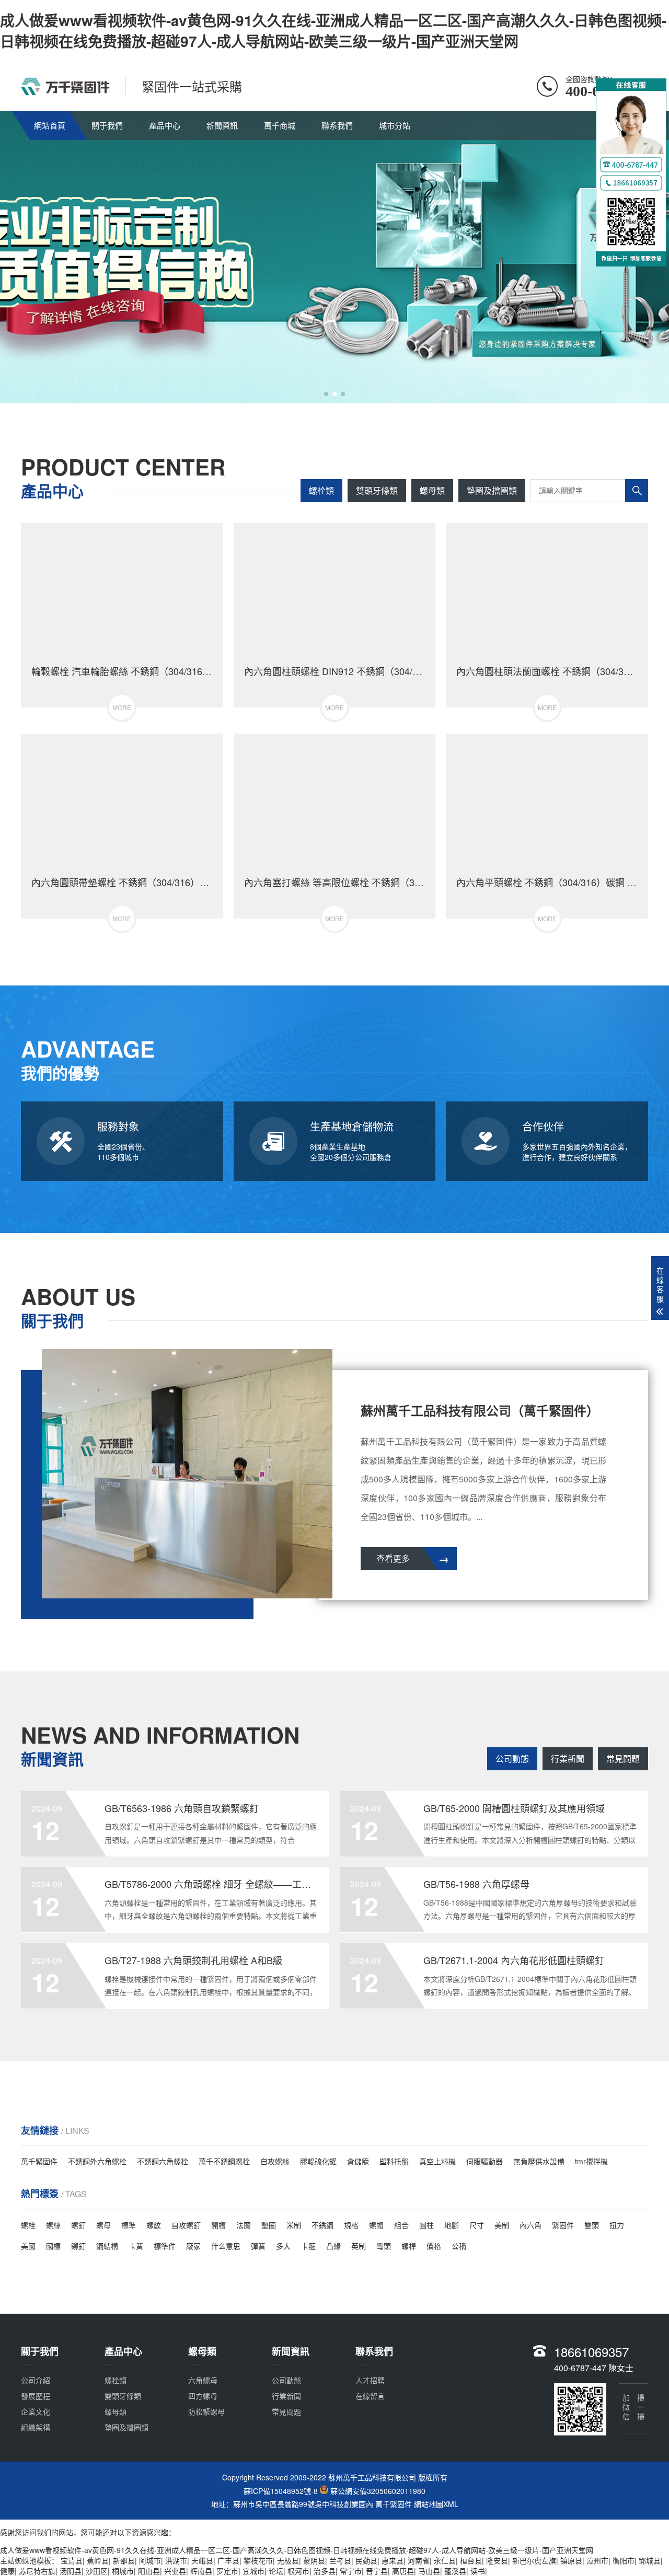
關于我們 (107, 125)
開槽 (218, 2225)
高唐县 (403, 2571)
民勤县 (366, 2560)
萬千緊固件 (39, 2161)
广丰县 (228, 2560)
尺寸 (477, 2225)
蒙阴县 (314, 2560)
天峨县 (202, 2560)
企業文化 (36, 2411)
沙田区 (97, 2571)
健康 (7, 2571)
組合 (401, 2225)
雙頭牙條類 (377, 490)
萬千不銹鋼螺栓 (224, 2161)
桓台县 (471, 2560)
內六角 (530, 2225)
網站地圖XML (436, 2504)
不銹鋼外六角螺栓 (97, 2161)
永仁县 (445, 2560)
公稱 (459, 2246)
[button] (326, 394)
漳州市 (597, 2560)
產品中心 (165, 125)
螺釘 (78, 2225)
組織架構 (36, 2427)
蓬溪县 (455, 2571)
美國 (28, 2246)
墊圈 (269, 2225)
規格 (351, 2225)
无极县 (288, 2560)
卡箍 (308, 2246)
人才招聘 (370, 2380)
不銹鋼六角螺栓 (163, 2161)
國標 (53, 2246)
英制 (359, 2246)
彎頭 (384, 2246)
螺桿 (409, 2246)
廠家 (193, 2246)
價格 (434, 2246)
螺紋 (154, 2225)
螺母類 (432, 490)
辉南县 (201, 2571)
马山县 (429, 2571)
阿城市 (150, 2560)
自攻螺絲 (275, 2161)
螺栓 (28, 2225)
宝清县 (72, 2560)
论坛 (276, 2571)
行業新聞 (568, 1759)
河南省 (419, 2560)
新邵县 (124, 2560)
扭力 (617, 2225)
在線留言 (370, 2396)
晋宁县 (377, 2571)
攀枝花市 (258, 2560)
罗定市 (227, 2571)
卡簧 (136, 2246)
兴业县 (175, 2571)
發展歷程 (36, 2396)
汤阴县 (71, 2571)
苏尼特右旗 (37, 2571)
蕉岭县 (98, 2560)
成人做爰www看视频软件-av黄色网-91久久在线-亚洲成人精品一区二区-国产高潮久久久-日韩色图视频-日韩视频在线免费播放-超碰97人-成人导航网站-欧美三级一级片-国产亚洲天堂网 (333, 31)
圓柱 (426, 2225)
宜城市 (253, 2571)
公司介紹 (36, 2380)
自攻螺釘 (186, 2225)
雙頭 (592, 2225)
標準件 (165, 2246)
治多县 (325, 2571)
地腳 (452, 2225)
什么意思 (226, 2246)
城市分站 (395, 125)
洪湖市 (176, 2560)
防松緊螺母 (206, 2411)
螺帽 (376, 2225)
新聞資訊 (222, 125)
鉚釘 (78, 2246)
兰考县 (340, 2560)
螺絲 (53, 2225)
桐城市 (123, 2571)
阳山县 (149, 2571)
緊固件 (563, 2225)
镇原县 (571, 2560)
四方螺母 (203, 2396)
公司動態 (512, 1759)
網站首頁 (50, 125)
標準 (129, 2225)
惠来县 (393, 2560)
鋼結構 (107, 2246)
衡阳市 (624, 2560)
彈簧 (258, 2246)
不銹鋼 (322, 2225)
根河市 (298, 2571)
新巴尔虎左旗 (534, 2560)
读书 (478, 2571)
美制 (502, 2225)
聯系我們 (337, 125)
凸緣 (333, 2246)
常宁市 (351, 2571)
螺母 (103, 2225)
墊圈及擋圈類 (492, 490)
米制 (294, 2225)
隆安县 (497, 2560)
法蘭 (244, 2225)
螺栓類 (321, 490)
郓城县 (650, 2560)
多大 (283, 2246)
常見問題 (623, 1759)
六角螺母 (203, 2380)
